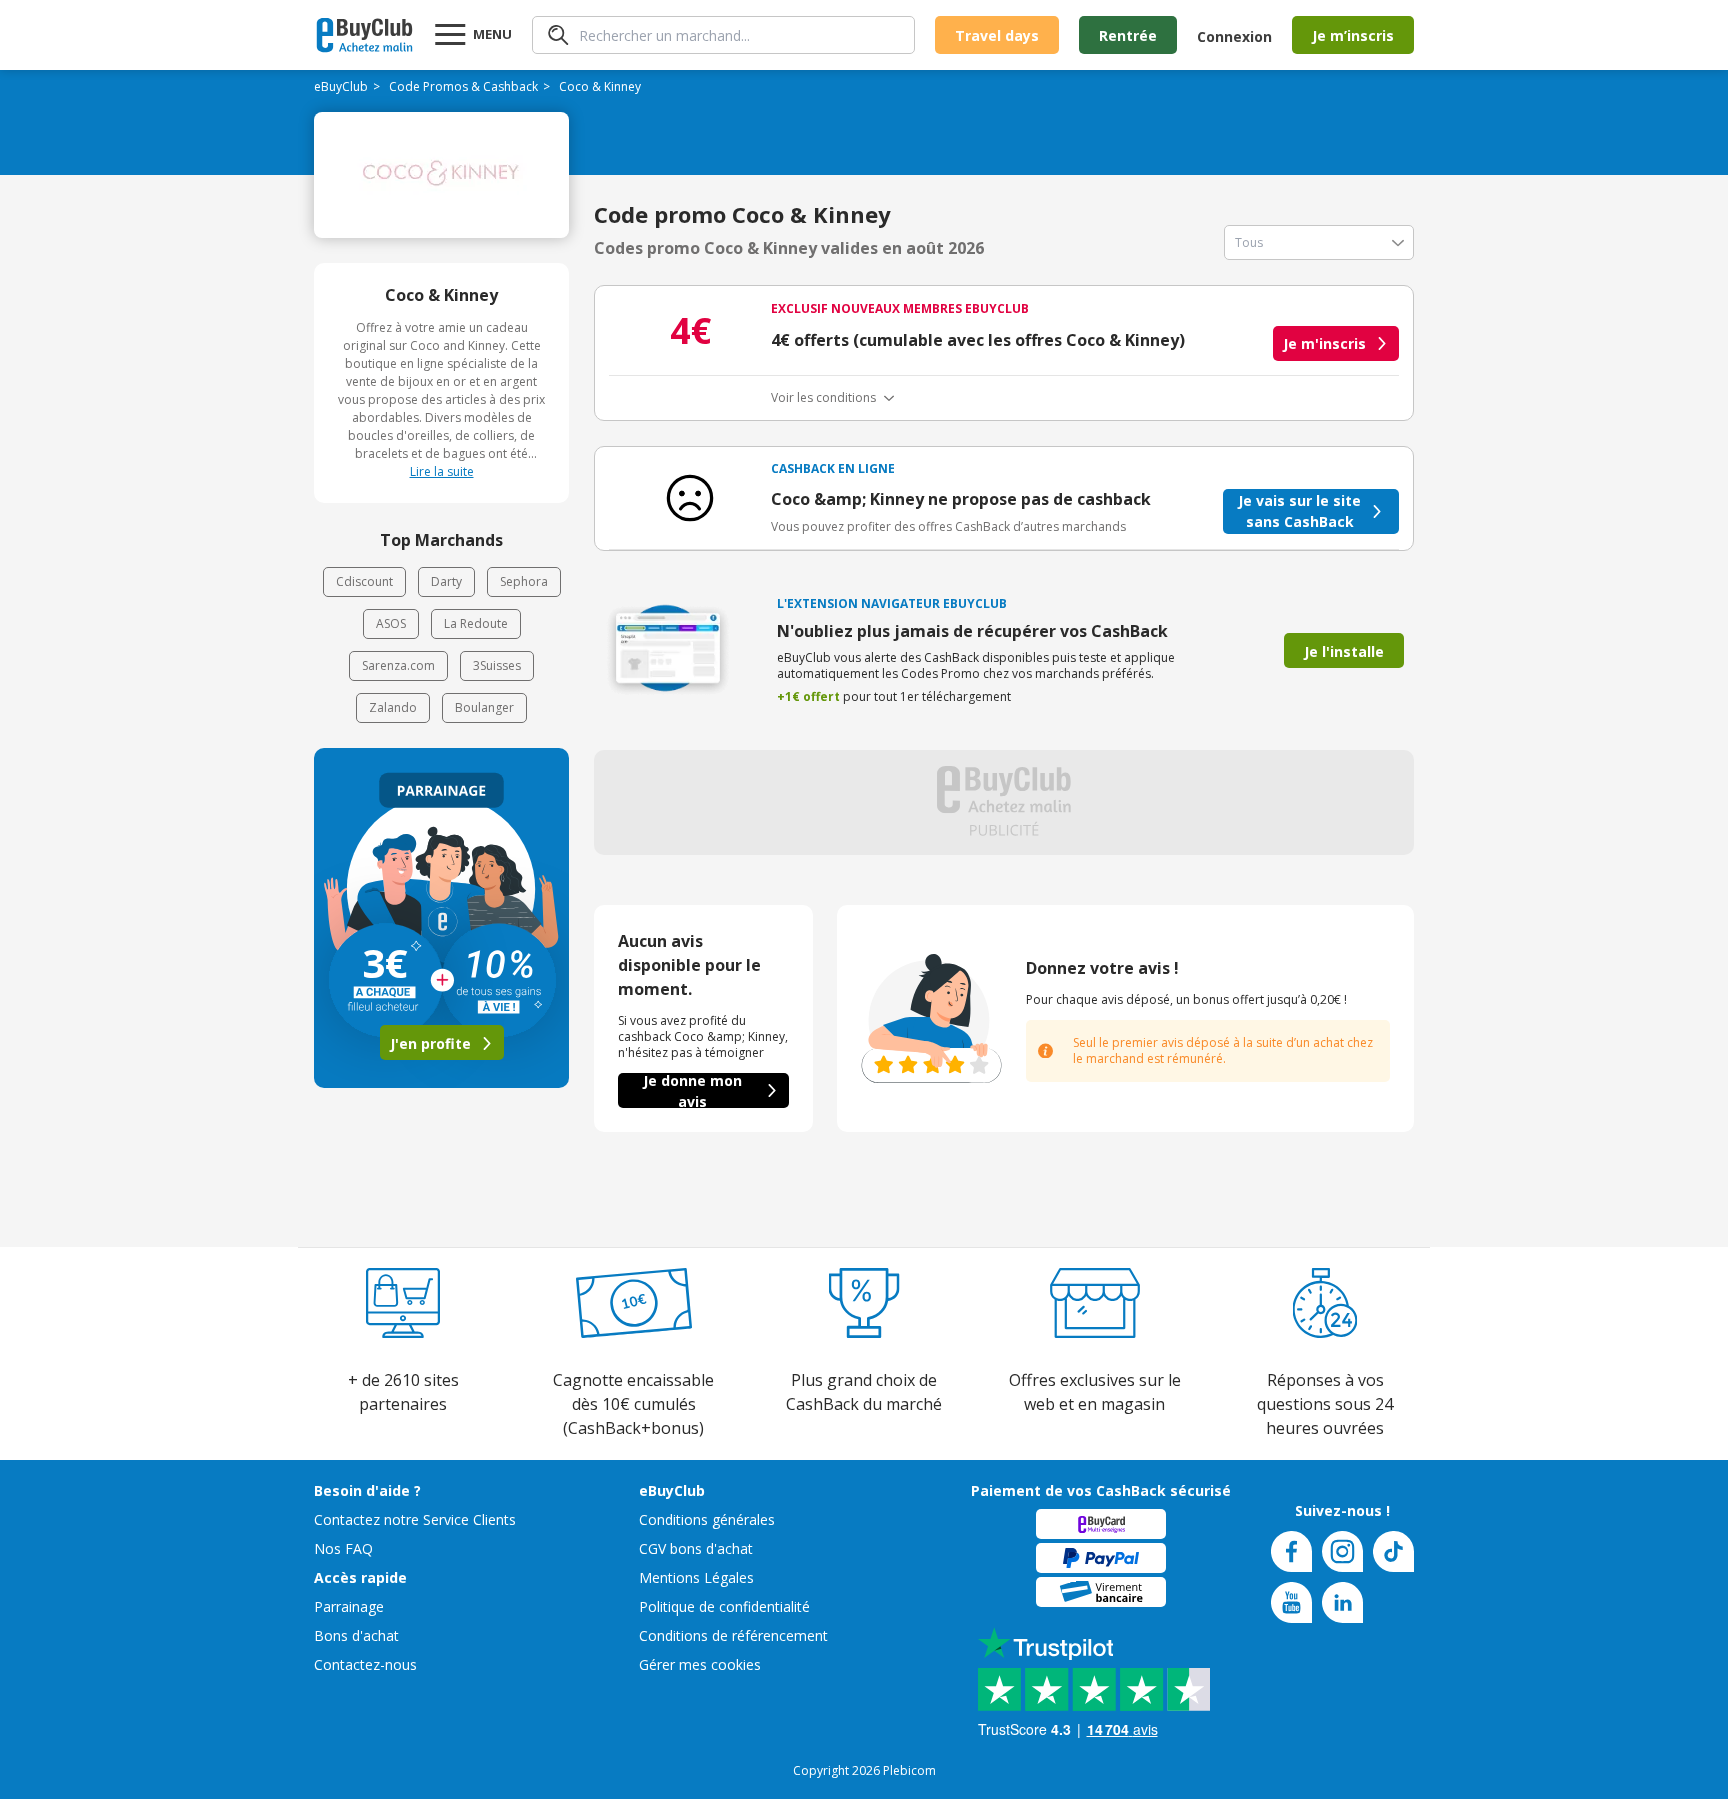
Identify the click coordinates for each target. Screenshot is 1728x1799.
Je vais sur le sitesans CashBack (1299, 511)
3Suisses (497, 665)
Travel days (997, 35)
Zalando (393, 707)
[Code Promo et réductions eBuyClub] (364, 35)
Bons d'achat (356, 1635)
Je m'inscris (1324, 343)
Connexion (1234, 36)
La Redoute (476, 623)
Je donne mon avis (692, 1090)
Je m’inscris (1353, 35)
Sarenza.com (398, 665)
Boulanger (484, 707)
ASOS (391, 623)
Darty (446, 581)
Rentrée (1128, 35)
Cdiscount (364, 581)
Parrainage (349, 1606)
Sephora (524, 581)
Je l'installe (1344, 651)
